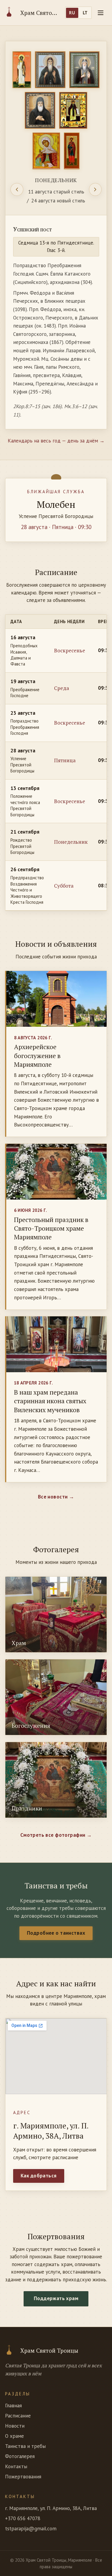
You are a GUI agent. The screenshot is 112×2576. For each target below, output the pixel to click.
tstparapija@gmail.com (31, 2529)
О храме (14, 2436)
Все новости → (56, 1497)
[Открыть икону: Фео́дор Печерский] (50, 70)
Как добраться (39, 2176)
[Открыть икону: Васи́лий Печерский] (85, 70)
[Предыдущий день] (17, 189)
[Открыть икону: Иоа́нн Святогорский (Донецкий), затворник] (73, 110)
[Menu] (101, 13)
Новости (15, 2426)
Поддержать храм (56, 2298)
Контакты (16, 2466)
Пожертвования (23, 2477)
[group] (56, 235)
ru (72, 13)
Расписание (18, 2416)
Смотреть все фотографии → (56, 1835)
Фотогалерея (20, 2456)
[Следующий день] (95, 189)
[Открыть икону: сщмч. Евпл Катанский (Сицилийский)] (22, 70)
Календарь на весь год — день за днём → (56, 441)
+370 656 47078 (23, 2518)
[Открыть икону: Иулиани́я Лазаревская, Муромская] (46, 151)
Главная (13, 2406)
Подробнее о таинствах (56, 1933)
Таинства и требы (25, 2446)
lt (85, 13)
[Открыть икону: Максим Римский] (72, 151)
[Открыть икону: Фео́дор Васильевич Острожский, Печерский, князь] (40, 110)
